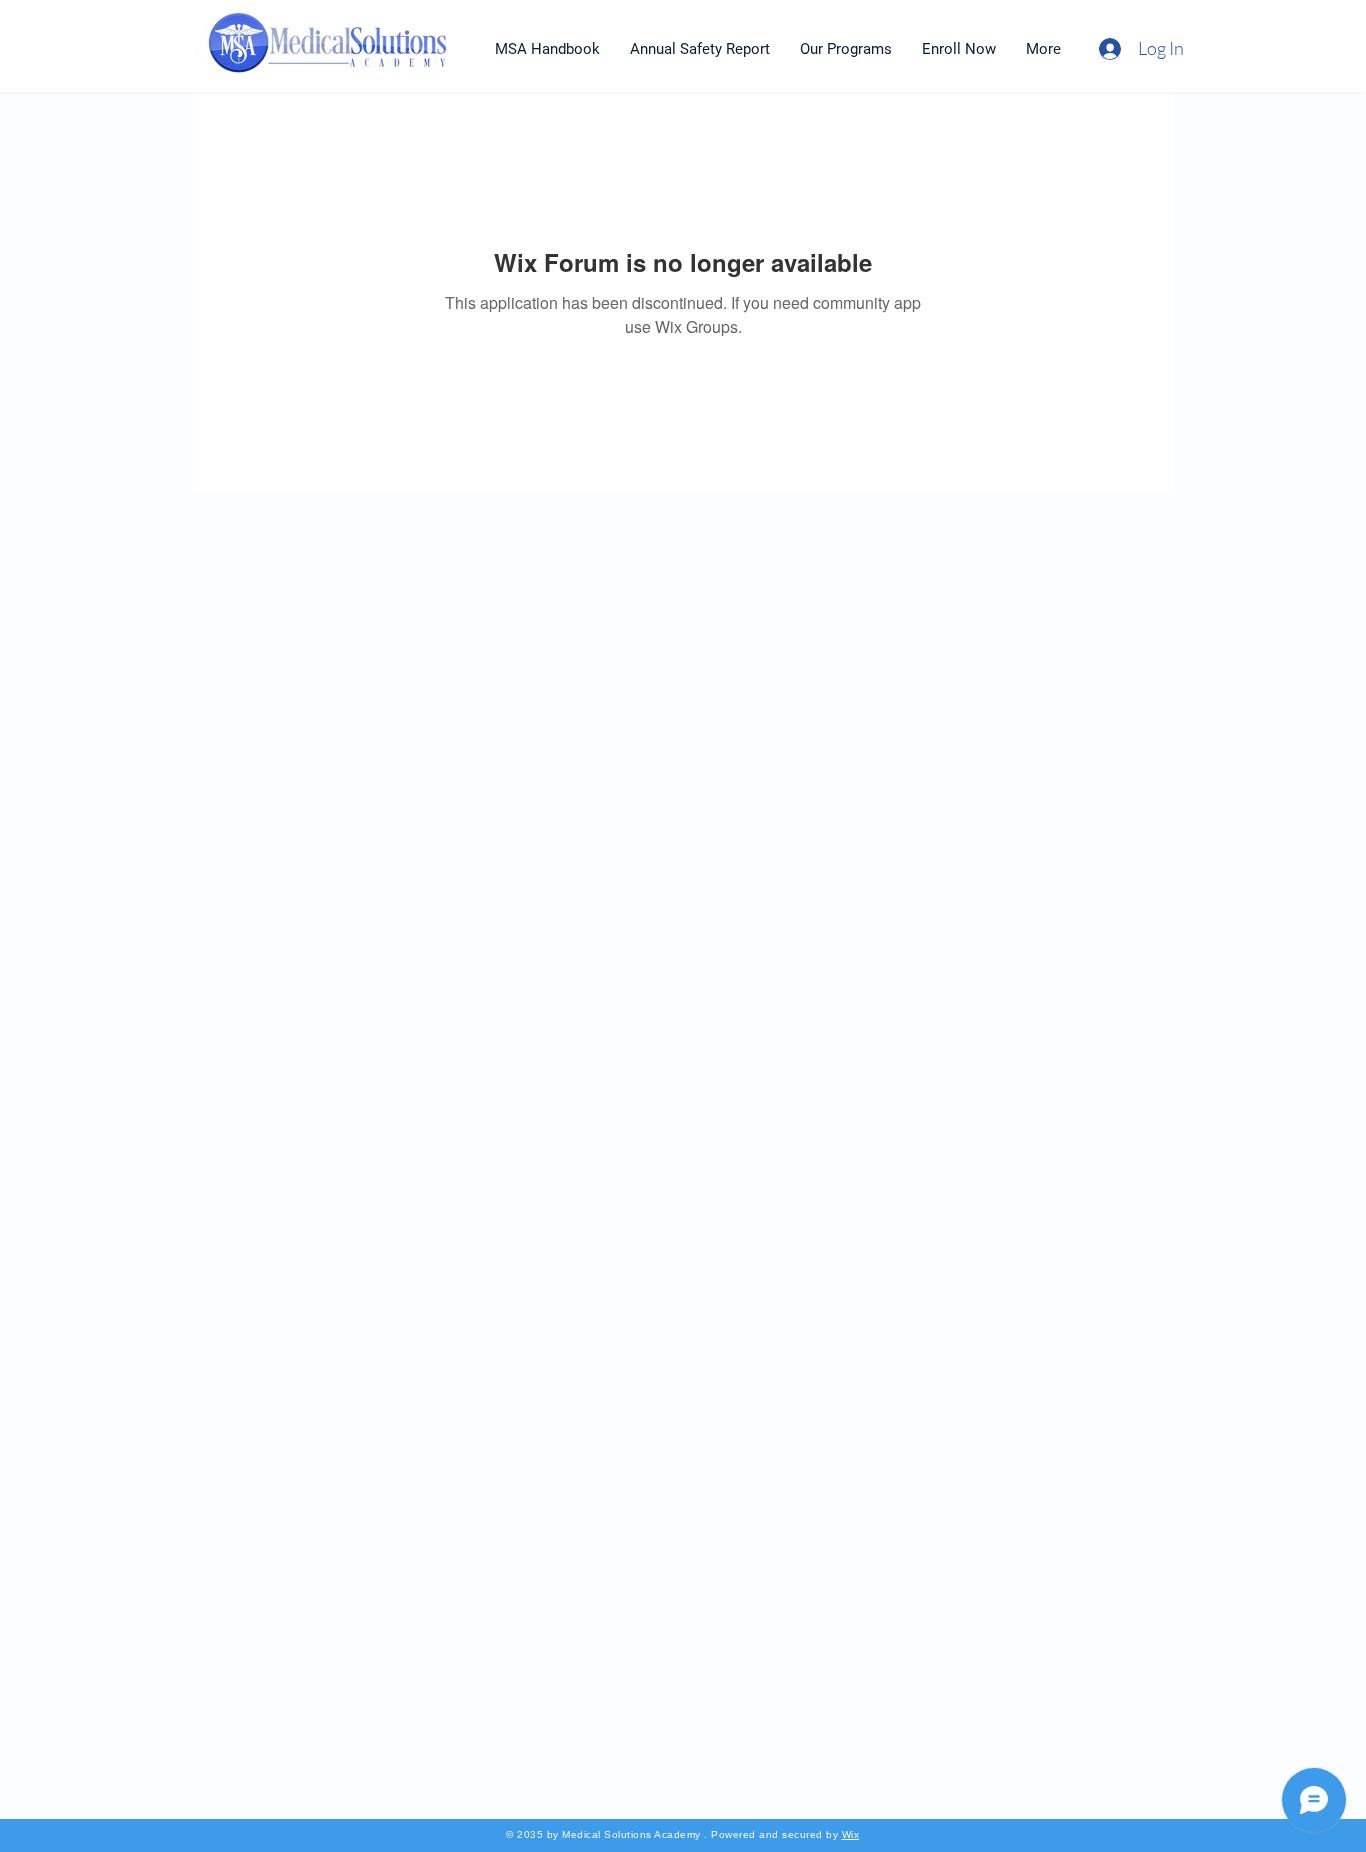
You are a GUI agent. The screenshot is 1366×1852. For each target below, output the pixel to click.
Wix (851, 1834)
